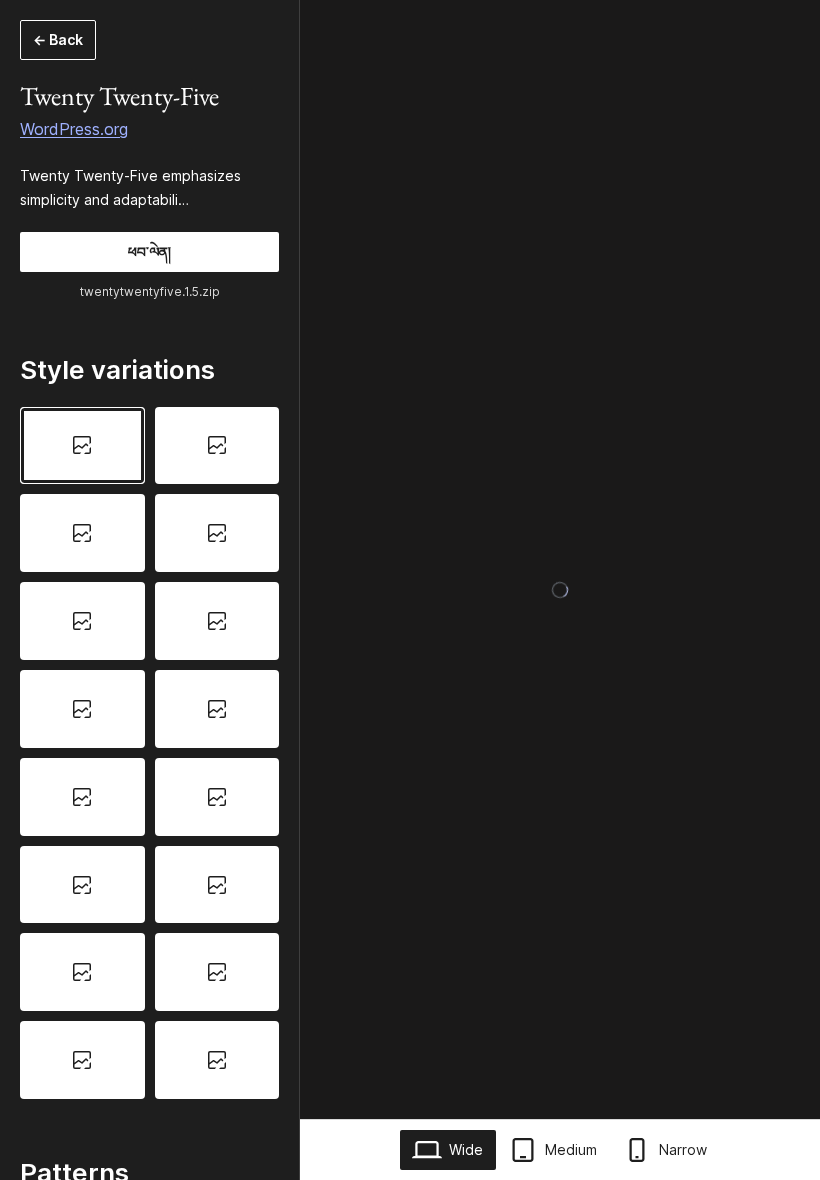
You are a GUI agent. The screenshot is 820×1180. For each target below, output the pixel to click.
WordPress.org (74, 129)
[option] (82, 446)
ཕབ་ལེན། (149, 251)
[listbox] (149, 753)
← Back (58, 39)
